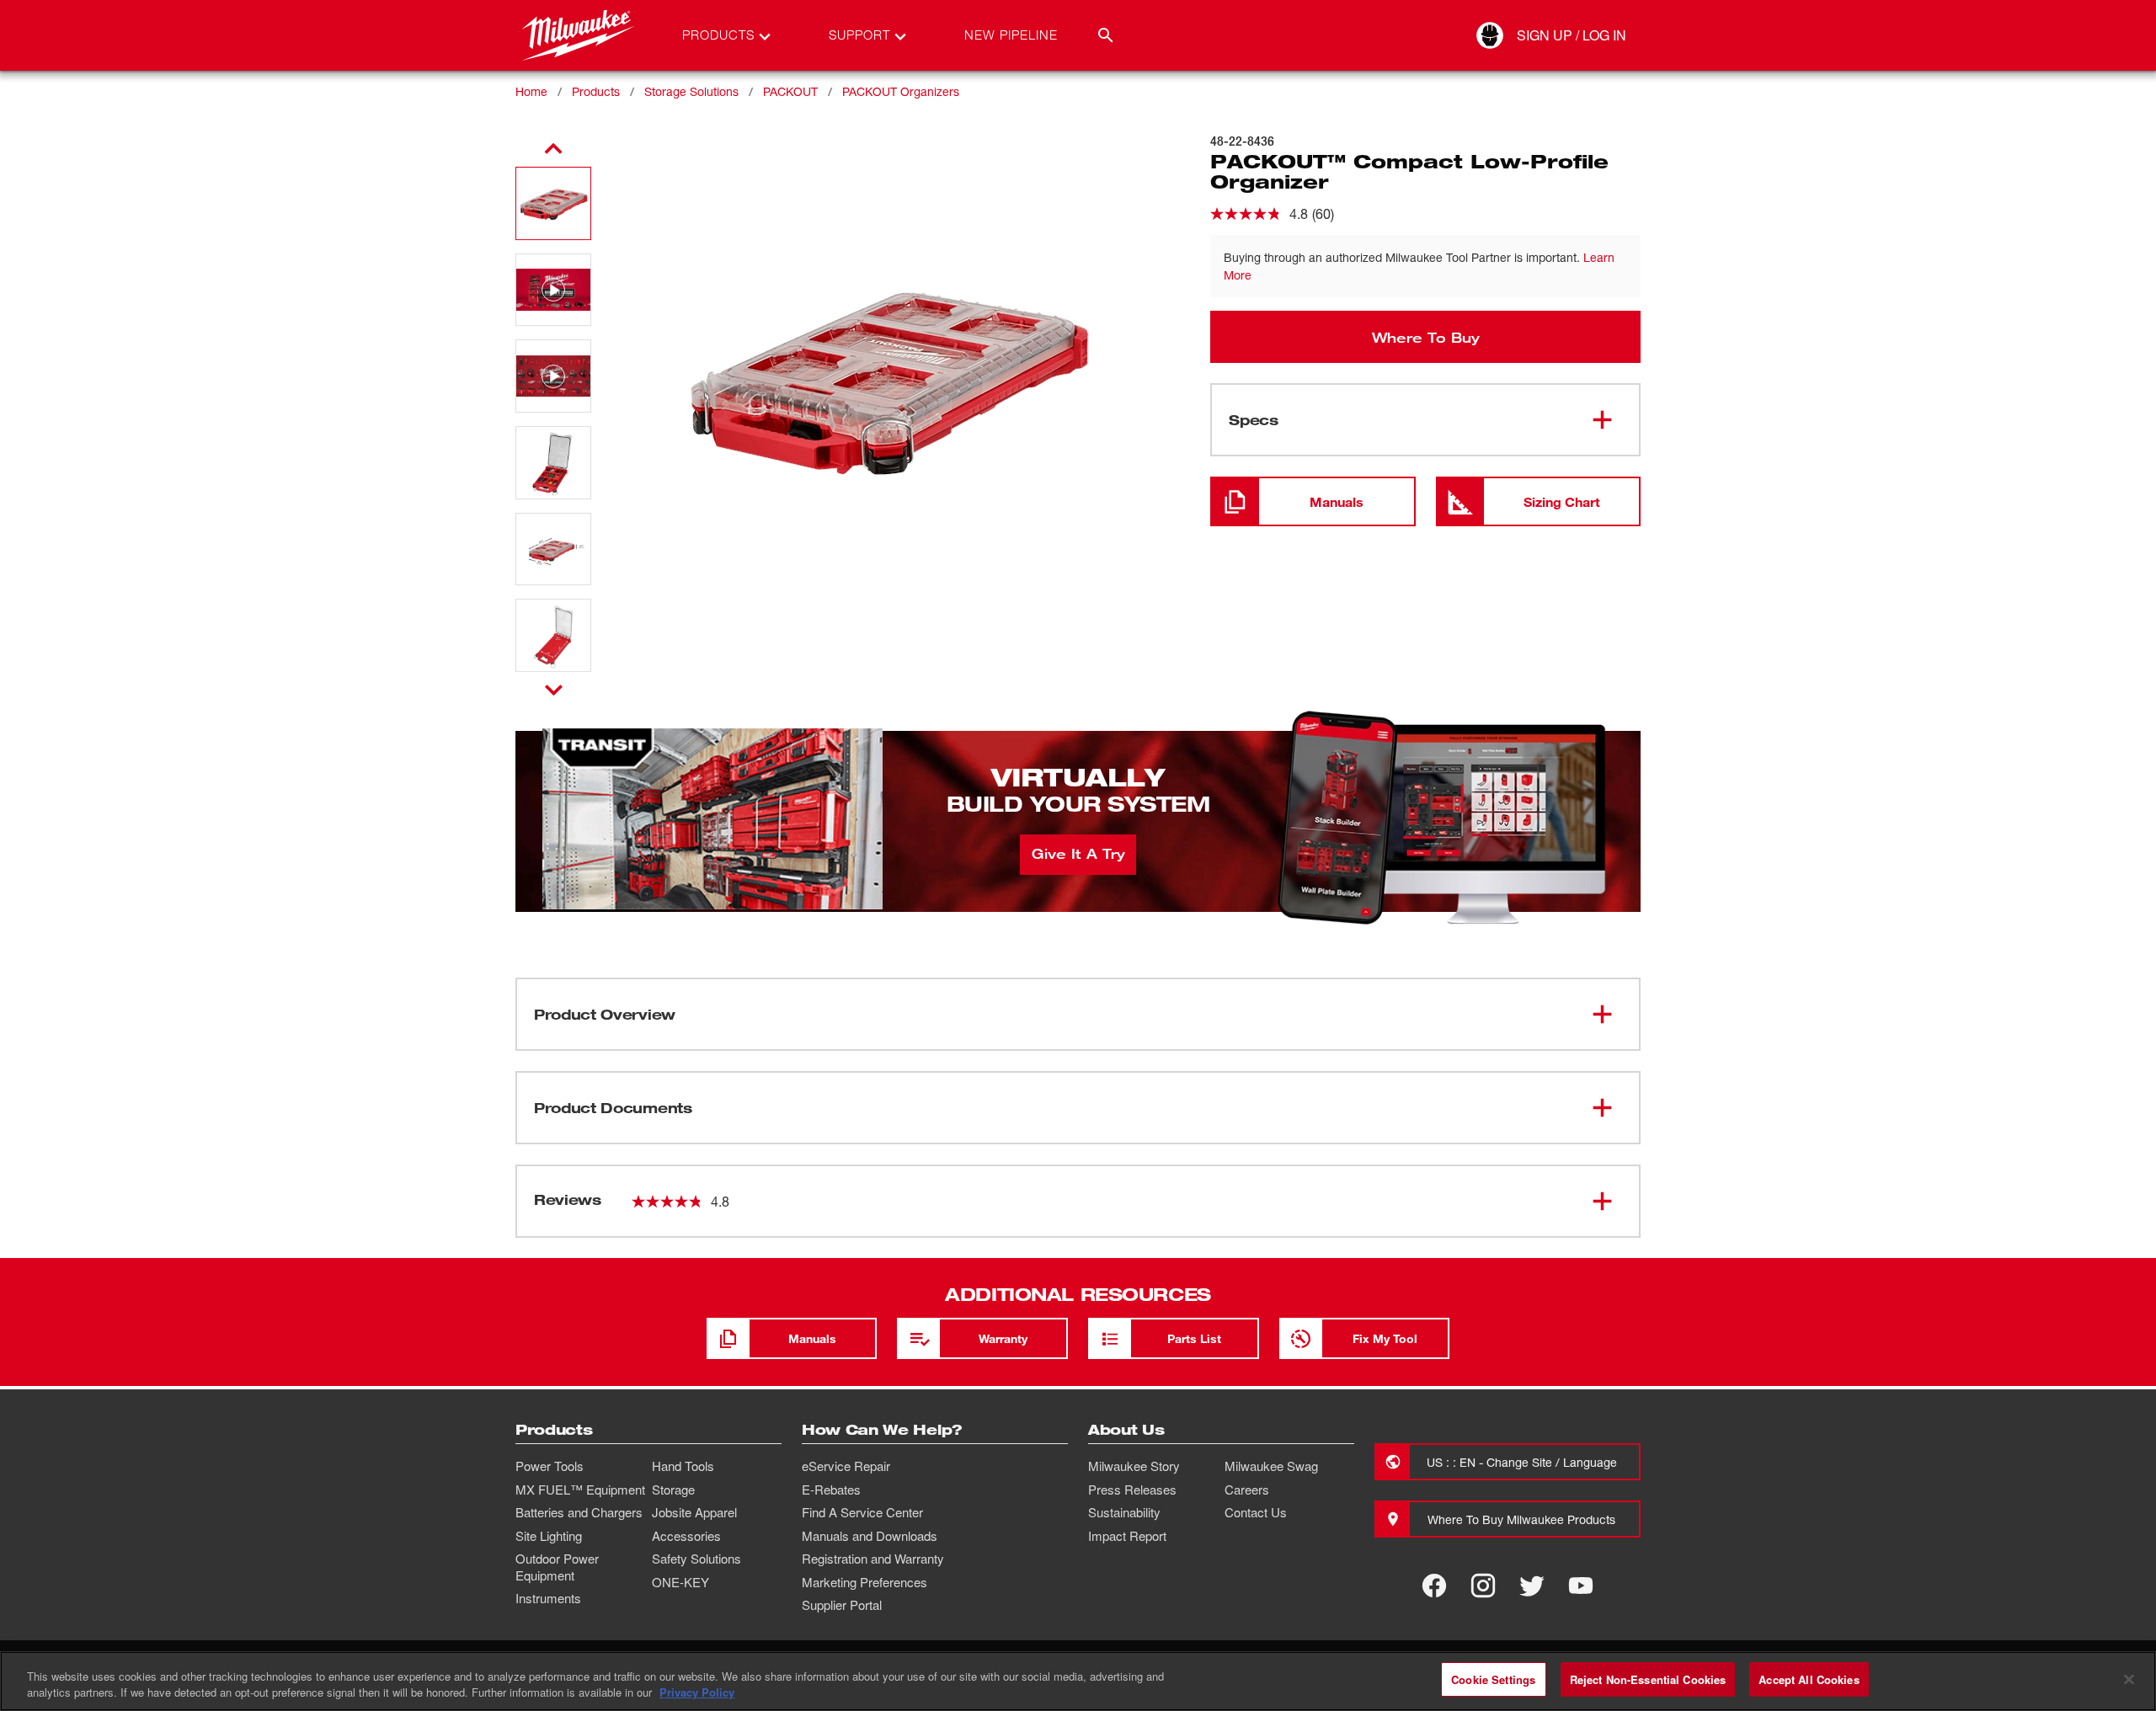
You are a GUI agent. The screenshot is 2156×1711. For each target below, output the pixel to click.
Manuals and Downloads (870, 1536)
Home (531, 91)
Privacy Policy (697, 1693)
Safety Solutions (696, 1559)
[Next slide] (554, 690)
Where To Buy (1426, 337)
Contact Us (1256, 1512)
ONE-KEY (680, 1582)
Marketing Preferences (865, 1582)
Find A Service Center (862, 1512)
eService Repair (846, 1466)
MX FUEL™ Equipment (580, 1490)
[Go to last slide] (553, 149)
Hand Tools (683, 1466)
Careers (1247, 1490)
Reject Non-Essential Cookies (1648, 1679)
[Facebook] (1434, 1586)
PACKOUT (790, 91)
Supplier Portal (842, 1605)
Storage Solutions (691, 91)
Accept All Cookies (1809, 1679)
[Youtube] (1581, 1586)
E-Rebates (831, 1490)
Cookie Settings (1493, 1679)
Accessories (686, 1536)
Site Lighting (549, 1536)
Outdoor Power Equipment (557, 1567)
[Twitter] (1532, 1586)
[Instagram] (1483, 1586)
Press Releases (1132, 1490)
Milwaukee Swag (1271, 1466)
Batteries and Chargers (579, 1512)
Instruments (548, 1598)
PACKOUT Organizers (901, 91)
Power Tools (550, 1466)
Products (596, 91)
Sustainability (1124, 1512)
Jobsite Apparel (694, 1512)
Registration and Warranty (873, 1559)
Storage (673, 1490)
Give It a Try (1078, 853)
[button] (553, 203)
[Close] (2129, 1679)
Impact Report (1127, 1536)
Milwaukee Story (1134, 1466)
